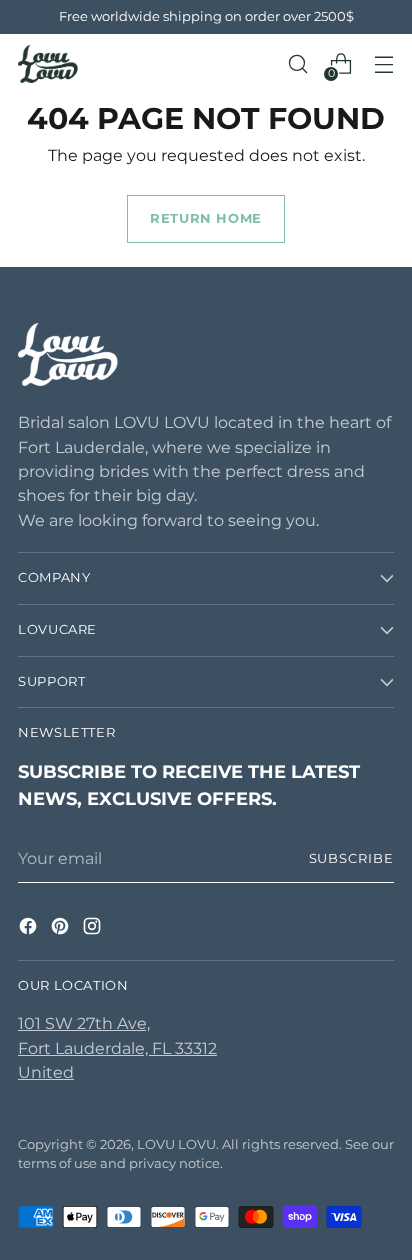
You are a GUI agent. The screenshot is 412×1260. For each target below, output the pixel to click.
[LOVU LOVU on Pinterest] (62, 929)
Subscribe (352, 858)
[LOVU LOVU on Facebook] (30, 929)
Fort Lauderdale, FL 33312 (117, 1048)
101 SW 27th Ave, (84, 1023)
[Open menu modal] (383, 64)
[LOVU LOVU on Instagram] (94, 929)
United (46, 1072)
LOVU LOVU (176, 1144)
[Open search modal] (297, 64)
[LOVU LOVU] (48, 64)
